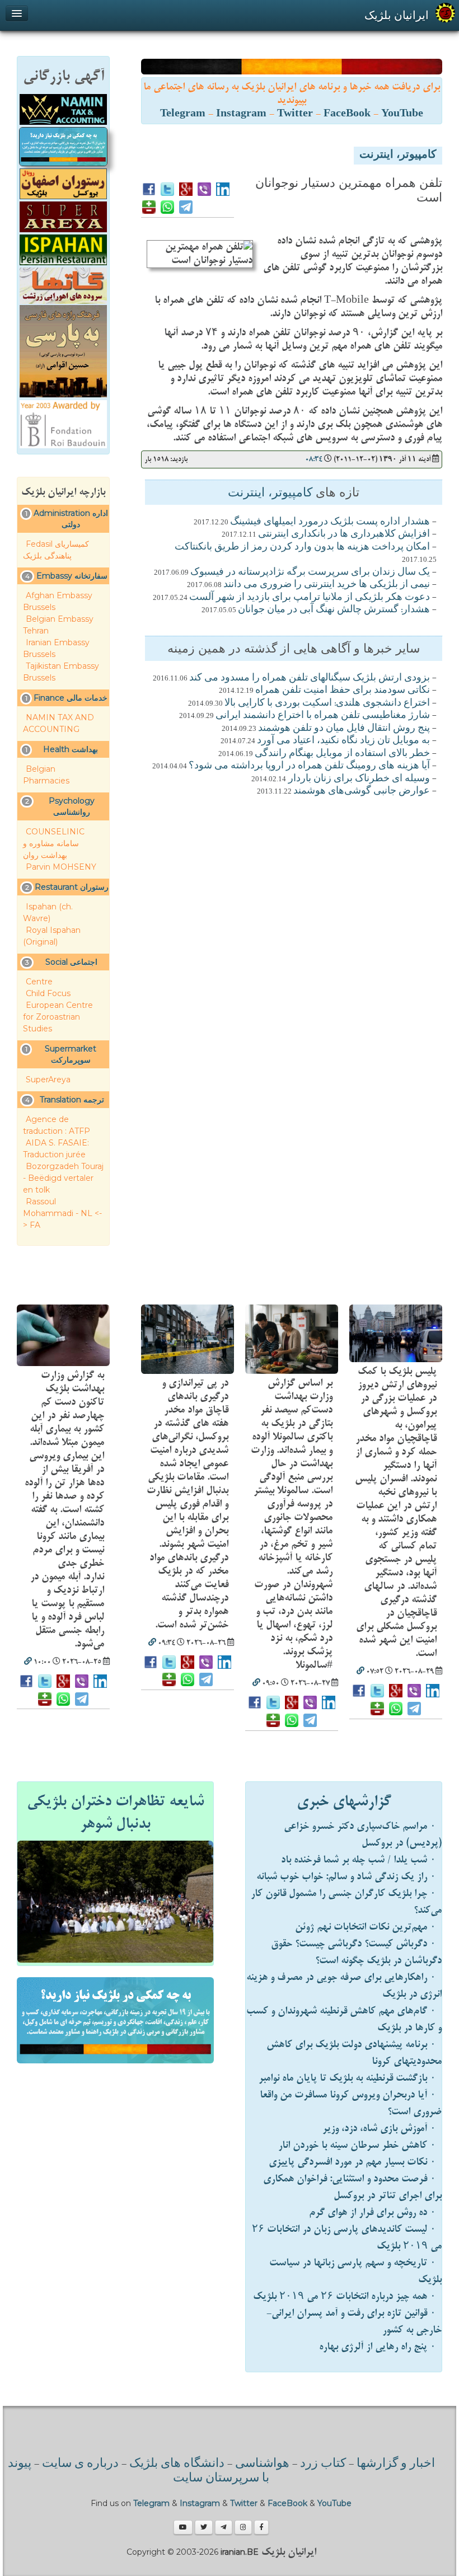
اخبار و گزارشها (396, 2464)
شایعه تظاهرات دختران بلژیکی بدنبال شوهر (115, 1813)
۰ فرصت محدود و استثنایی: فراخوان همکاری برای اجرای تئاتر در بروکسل (352, 2187)
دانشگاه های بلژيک (175, 2464)
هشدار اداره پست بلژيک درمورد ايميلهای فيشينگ (330, 522)
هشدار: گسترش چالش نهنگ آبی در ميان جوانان (334, 610)
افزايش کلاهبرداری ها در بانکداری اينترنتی (344, 534)
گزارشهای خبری (344, 1801)
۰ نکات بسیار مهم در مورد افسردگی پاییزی (352, 2162)
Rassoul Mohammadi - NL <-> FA (62, 1213)
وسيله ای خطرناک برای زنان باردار (358, 779)
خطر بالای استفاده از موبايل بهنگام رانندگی (342, 754)
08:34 (314, 459)
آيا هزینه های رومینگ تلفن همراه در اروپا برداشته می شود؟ (309, 766)
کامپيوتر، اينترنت (398, 156)
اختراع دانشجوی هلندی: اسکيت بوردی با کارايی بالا (327, 703)
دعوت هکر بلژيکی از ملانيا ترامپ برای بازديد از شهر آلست (310, 598)
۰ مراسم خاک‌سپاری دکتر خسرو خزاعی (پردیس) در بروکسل (363, 1835)
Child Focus (48, 993)
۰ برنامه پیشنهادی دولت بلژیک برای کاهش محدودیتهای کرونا (354, 2053)
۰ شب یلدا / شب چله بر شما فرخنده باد (359, 1860)
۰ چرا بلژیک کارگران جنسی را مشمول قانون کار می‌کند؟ (346, 1902)
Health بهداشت (71, 749)
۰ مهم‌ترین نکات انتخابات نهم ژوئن (366, 1927)
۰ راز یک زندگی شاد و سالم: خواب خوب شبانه (346, 1877)
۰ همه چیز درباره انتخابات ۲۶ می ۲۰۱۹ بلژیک (345, 2296)
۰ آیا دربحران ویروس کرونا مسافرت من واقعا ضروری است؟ (351, 2103)
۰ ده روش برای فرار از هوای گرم (373, 2213)
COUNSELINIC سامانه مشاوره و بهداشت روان (54, 843)
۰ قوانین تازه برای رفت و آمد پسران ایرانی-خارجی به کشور (354, 2322)
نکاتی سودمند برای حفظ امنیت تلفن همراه (343, 691)
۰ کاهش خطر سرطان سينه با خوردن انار (357, 2145)
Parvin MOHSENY (61, 867)
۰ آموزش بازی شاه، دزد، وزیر (379, 2129)
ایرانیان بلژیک (397, 15)
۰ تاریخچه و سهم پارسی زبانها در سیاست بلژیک (355, 2271)
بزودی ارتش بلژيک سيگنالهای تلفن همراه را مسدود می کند (310, 678)
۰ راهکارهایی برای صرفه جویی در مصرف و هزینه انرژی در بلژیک (344, 1986)
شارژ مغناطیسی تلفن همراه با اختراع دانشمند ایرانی (323, 716)
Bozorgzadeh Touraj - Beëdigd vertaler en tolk (63, 1178)
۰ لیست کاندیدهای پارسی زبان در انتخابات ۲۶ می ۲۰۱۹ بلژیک (347, 2238)
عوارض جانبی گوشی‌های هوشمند (362, 791)
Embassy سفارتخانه (72, 576)
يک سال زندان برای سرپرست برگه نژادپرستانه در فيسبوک (310, 573)
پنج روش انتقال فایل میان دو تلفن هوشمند (344, 729)
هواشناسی (262, 2464)
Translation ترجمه (72, 1100)
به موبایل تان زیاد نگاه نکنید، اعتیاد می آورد (343, 741)
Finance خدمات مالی (71, 698)
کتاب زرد (323, 2464)
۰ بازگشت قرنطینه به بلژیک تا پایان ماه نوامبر (347, 2078)
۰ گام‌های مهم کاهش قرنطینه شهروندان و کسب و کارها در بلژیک (344, 2019)
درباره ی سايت (80, 2464)
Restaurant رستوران (72, 887)
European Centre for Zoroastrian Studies (58, 1017)
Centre (39, 982)
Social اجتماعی (71, 962)
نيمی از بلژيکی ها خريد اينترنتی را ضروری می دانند (327, 585)
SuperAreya (48, 1080)
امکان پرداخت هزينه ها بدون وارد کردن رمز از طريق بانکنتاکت (302, 547)
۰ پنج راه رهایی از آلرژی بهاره (378, 2347)
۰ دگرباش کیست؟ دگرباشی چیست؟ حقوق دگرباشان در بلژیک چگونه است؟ (356, 1952)
